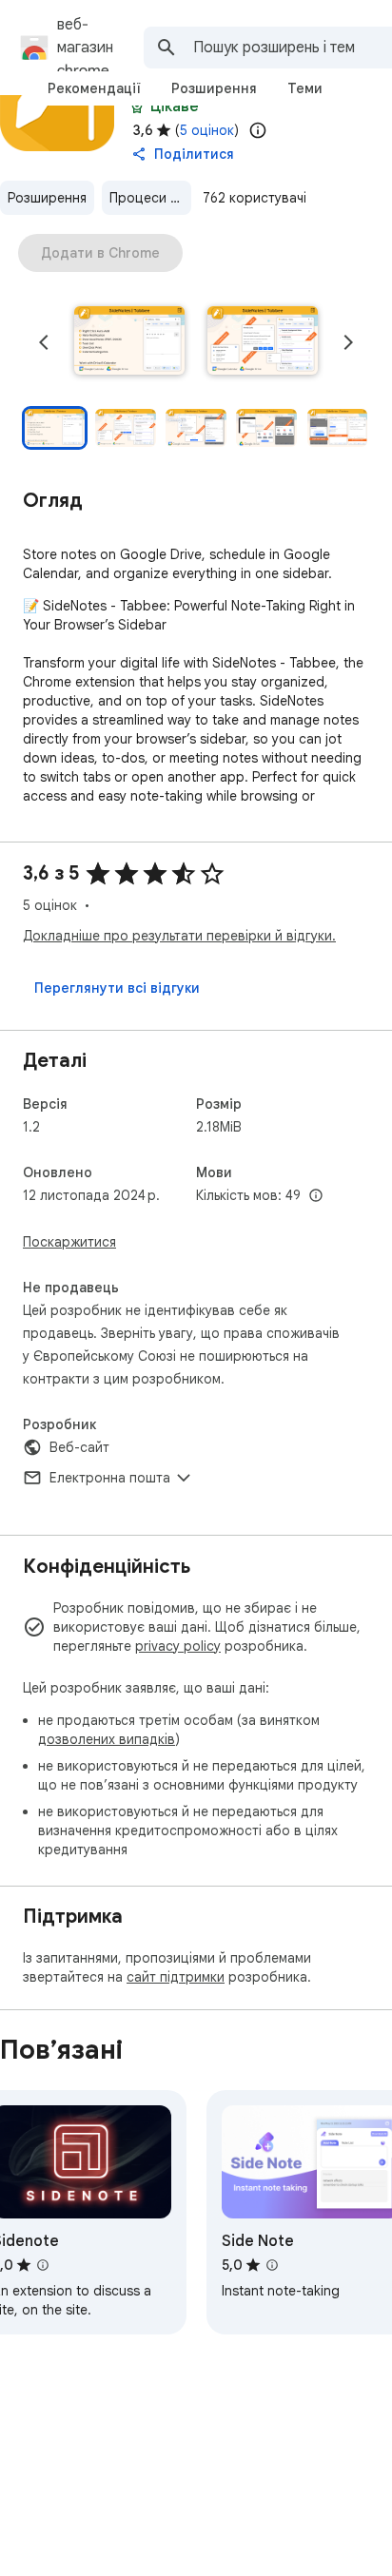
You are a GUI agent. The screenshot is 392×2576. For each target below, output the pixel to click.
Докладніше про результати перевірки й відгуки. (179, 936)
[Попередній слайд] (44, 342)
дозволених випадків (107, 1739)
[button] (129, 342)
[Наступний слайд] (348, 342)
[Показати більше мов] (316, 1196)
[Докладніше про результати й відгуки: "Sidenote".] (43, 2265)
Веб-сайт (79, 1447)
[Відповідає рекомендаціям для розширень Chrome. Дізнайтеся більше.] (137, 107)
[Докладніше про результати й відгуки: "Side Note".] (272, 2265)
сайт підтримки (176, 1977)
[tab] (94, 88)
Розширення (47, 198)
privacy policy (178, 1646)
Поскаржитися (69, 1242)
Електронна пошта (110, 1478)
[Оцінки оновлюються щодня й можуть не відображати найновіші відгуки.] (258, 130)
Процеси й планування (150, 198)
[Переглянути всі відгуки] (117, 988)
